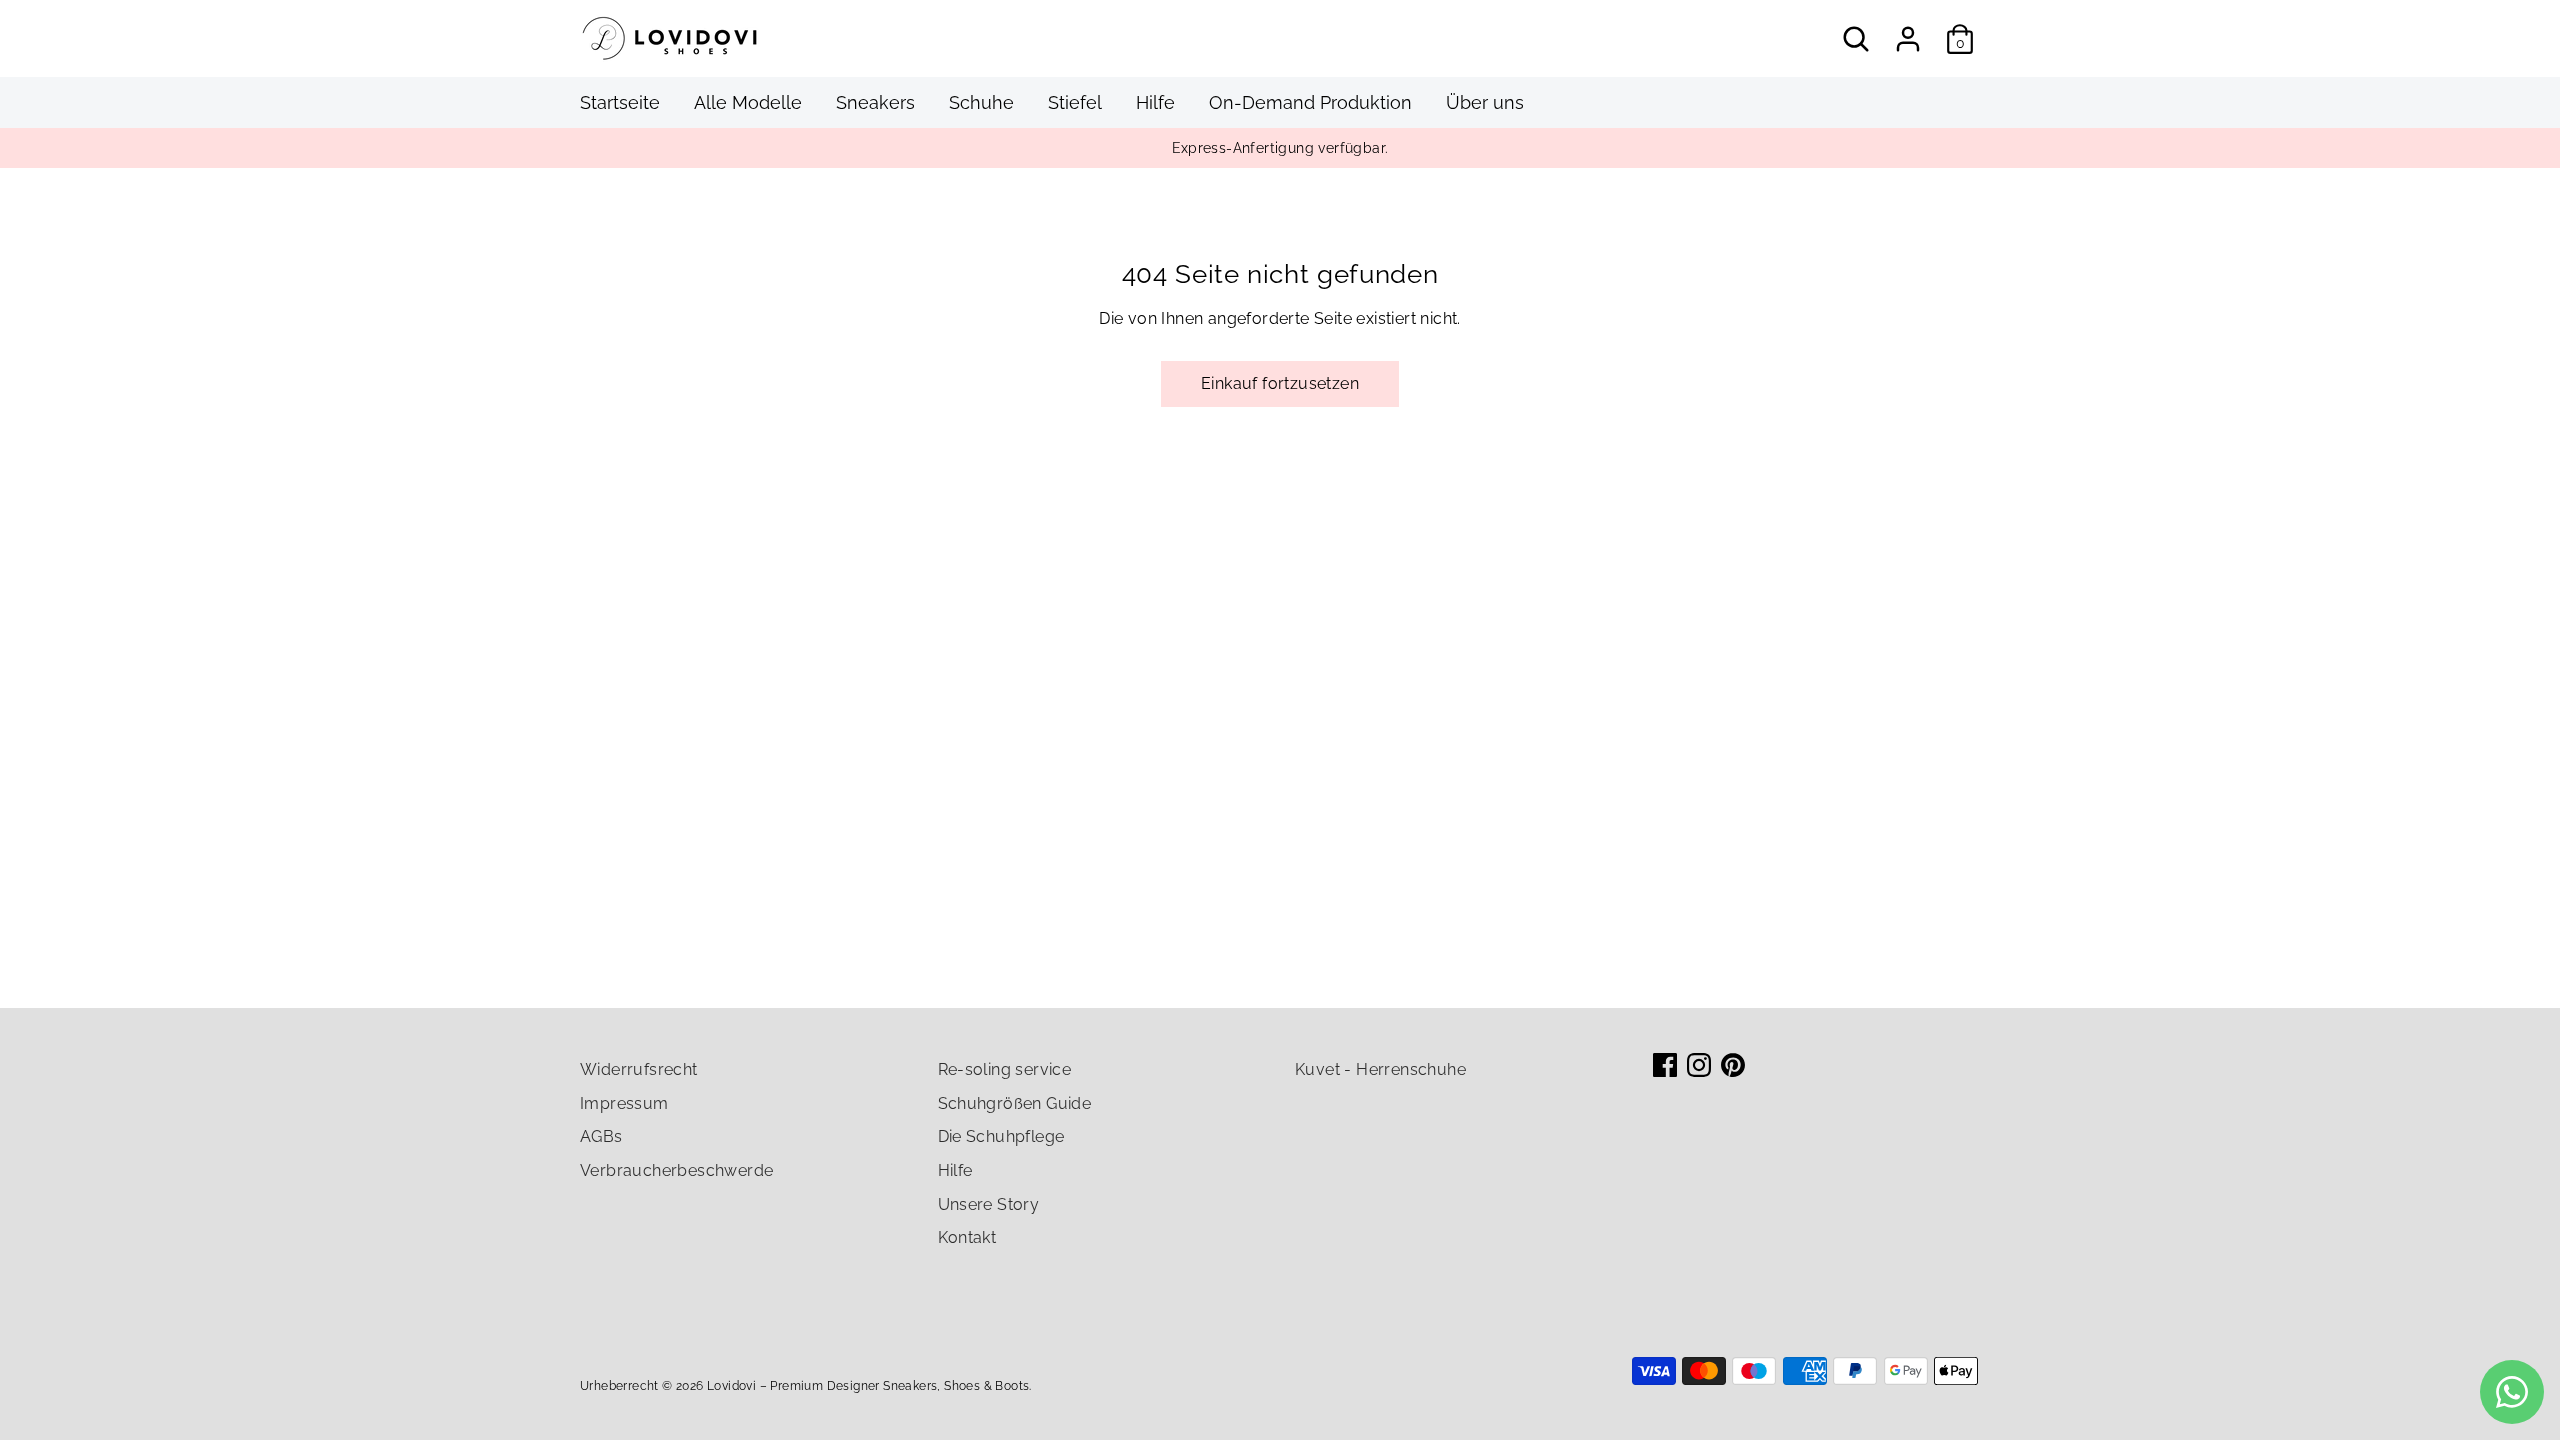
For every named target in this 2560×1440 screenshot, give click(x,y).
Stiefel (1075, 102)
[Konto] (1908, 39)
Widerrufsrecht (639, 1069)
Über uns (1485, 102)
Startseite (620, 102)
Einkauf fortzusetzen (1280, 383)
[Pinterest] (1733, 1065)
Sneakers (875, 102)
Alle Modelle (748, 102)
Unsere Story (989, 1204)
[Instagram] (1699, 1065)
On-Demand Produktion (1310, 102)
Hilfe (1155, 102)
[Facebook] (1665, 1065)
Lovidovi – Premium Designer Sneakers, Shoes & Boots (868, 1386)
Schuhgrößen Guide (1015, 1103)
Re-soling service (1005, 1069)
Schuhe (981, 102)
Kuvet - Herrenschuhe (1380, 1069)
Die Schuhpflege (1001, 1136)
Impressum (624, 1103)
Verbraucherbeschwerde (676, 1170)
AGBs (601, 1136)
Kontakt (967, 1237)
